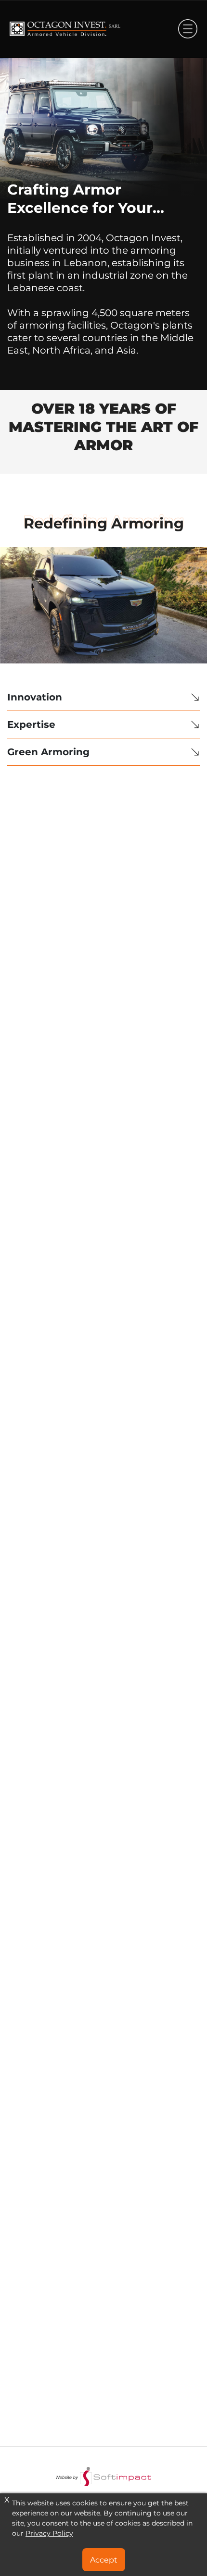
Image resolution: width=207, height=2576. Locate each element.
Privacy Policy (49, 2533)
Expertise (31, 724)
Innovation (35, 697)
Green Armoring (48, 752)
